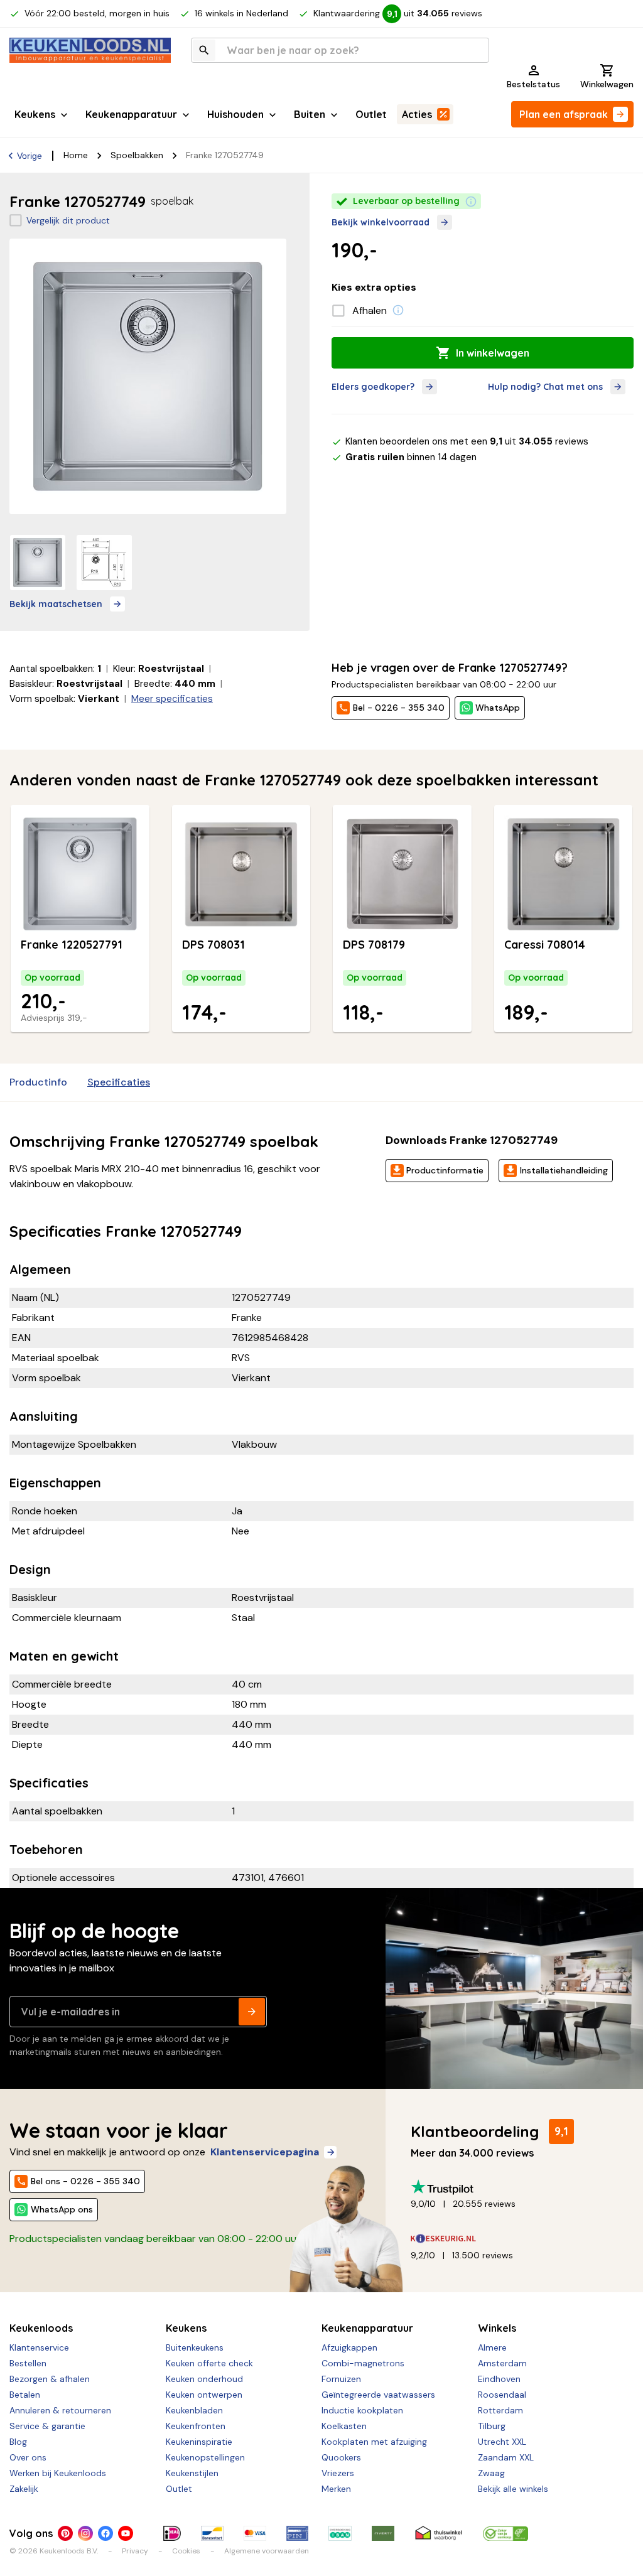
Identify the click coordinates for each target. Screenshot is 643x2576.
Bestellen (28, 2363)
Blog (18, 2442)
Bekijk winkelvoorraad (381, 222)
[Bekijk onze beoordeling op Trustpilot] (517, 2187)
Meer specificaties (172, 699)
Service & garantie (47, 2426)
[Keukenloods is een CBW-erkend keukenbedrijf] (505, 2533)
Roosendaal (502, 2395)
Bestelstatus (533, 84)
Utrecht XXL (502, 2442)
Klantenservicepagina (265, 2152)
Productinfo (38, 1082)
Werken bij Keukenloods (58, 2473)
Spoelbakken (137, 155)
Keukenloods (41, 2328)
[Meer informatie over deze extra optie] (398, 310)
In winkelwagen (493, 353)
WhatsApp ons (62, 2209)
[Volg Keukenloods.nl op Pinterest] (65, 2533)
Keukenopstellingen (205, 2457)
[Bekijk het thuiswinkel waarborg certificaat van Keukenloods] (439, 2533)
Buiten (310, 114)
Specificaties (119, 1082)
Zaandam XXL (506, 2457)
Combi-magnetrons (363, 2363)
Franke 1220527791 (72, 945)
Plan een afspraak (564, 114)
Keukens (35, 114)
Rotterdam (500, 2410)
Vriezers (338, 2473)
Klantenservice (39, 2347)
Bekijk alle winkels (513, 2489)
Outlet (371, 114)
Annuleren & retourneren (60, 2410)
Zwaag (491, 2473)
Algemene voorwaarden (267, 2551)
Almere (492, 2347)
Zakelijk (24, 2489)
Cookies (186, 2551)
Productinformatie (445, 1170)
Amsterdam (502, 2363)
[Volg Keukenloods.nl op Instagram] (85, 2533)
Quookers (341, 2457)
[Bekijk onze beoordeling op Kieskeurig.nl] (517, 2239)
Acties (417, 114)
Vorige (30, 156)
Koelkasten (344, 2426)
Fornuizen (341, 2379)
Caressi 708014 (545, 945)
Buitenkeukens (195, 2347)
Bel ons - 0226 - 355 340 (85, 2181)
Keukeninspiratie (199, 2442)
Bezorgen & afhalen (50, 2379)
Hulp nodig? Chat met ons (545, 387)
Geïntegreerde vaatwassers (378, 2395)
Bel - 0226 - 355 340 (399, 708)
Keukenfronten (196, 2426)
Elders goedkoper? (373, 387)
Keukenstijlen (192, 2473)
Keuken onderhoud (204, 2379)
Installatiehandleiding (564, 1170)
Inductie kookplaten (362, 2410)
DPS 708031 (213, 945)
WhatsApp (498, 708)
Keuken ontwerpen (204, 2395)
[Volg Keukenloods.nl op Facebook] (105, 2533)
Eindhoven (499, 2379)
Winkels (497, 2328)
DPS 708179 (374, 945)
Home (76, 155)
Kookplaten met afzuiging (374, 2442)
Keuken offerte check (209, 2363)
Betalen (25, 2395)
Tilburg (492, 2426)
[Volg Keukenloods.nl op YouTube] (126, 2533)
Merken (336, 2489)
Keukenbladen (194, 2410)
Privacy (135, 2551)
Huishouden (235, 114)
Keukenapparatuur (131, 114)
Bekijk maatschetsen (56, 604)
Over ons (28, 2457)
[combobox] (340, 50)
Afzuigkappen (349, 2347)
